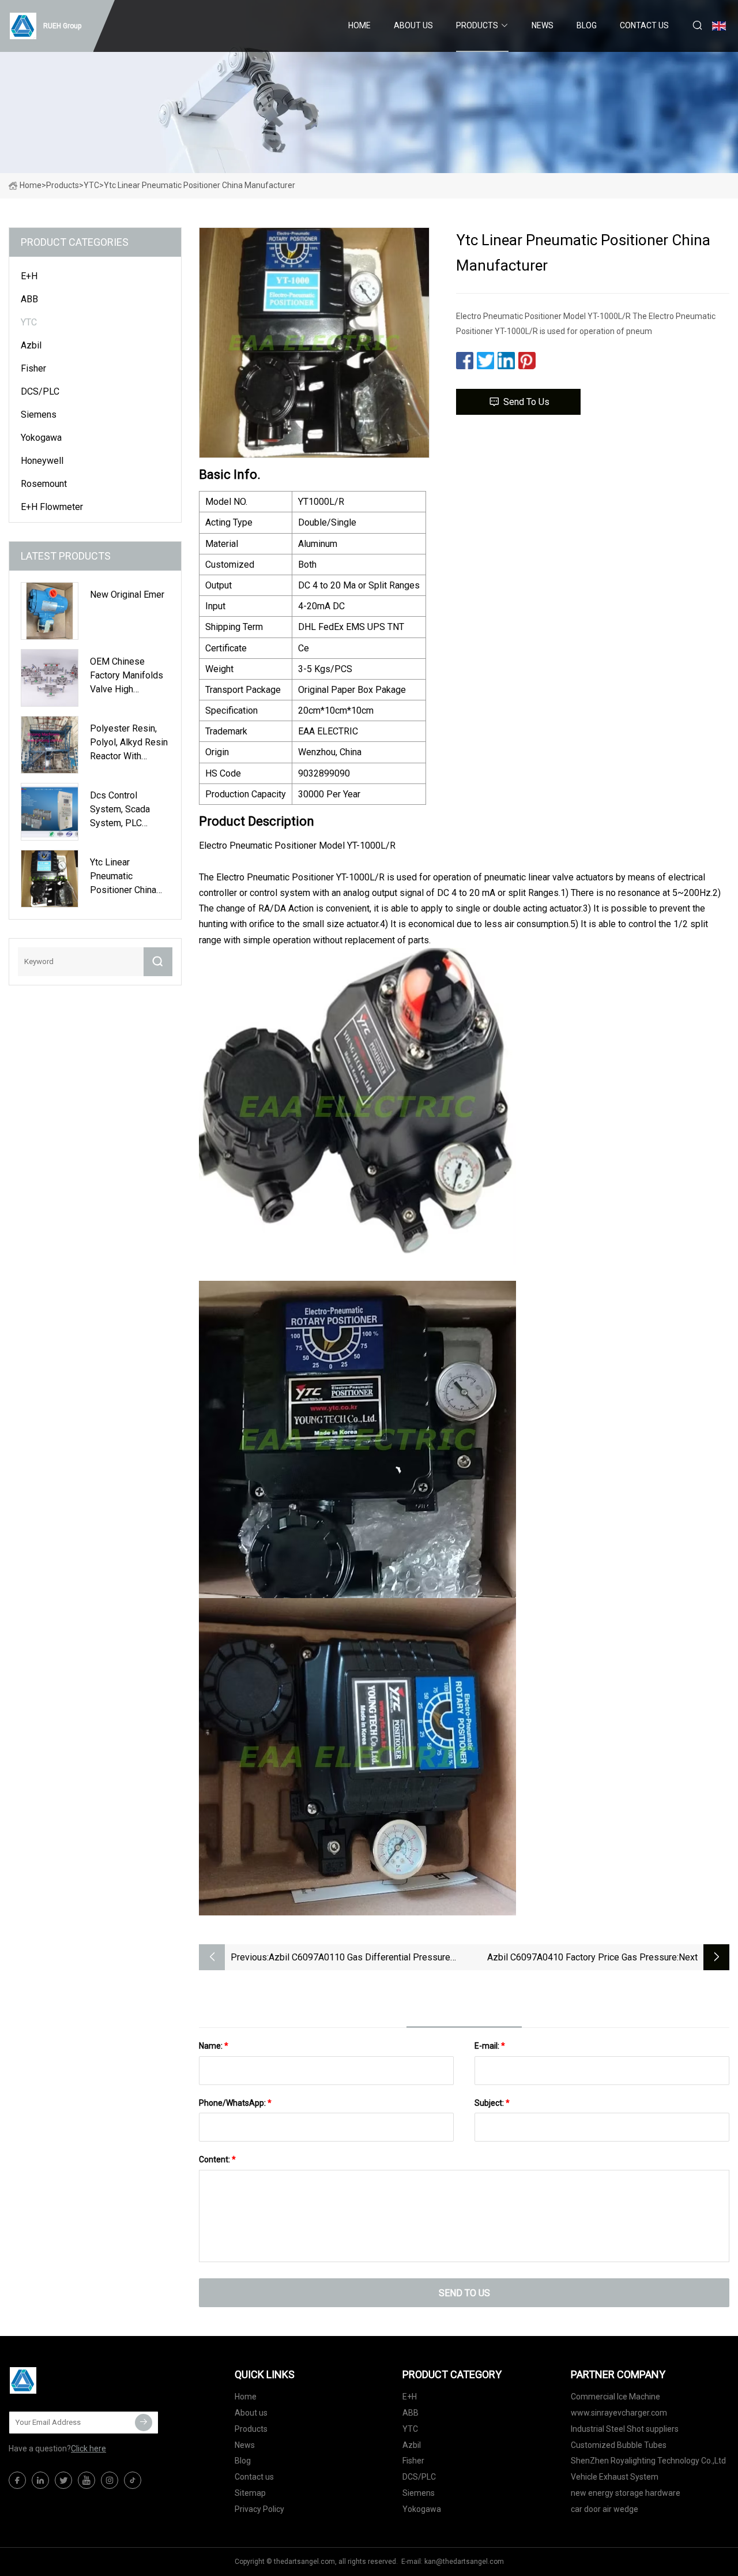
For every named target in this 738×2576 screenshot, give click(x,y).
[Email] (144, 2423)
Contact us (644, 25)
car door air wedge (605, 2509)
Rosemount (44, 484)
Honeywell (42, 461)
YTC (91, 185)
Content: (217, 2159)
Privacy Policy (259, 2509)
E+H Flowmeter (52, 507)
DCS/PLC (40, 391)
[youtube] (86, 2480)
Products (477, 25)
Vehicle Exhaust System (615, 2477)
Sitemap (250, 2493)
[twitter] (63, 2480)
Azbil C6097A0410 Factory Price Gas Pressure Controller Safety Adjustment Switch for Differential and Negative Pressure (573, 1958)
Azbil (31, 345)
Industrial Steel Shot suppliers (625, 2429)
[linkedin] (40, 2480)
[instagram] (110, 2480)
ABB (29, 299)
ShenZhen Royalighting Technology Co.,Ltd (648, 2461)
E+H (29, 276)
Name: (214, 2046)
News (543, 25)
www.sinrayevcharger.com (619, 2413)
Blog (587, 25)
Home (359, 25)
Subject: (492, 2103)
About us (413, 25)
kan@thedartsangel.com (464, 2562)
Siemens (39, 415)
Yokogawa (41, 438)
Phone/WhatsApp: (235, 2103)
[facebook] (17, 2480)
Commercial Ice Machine (615, 2397)
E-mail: (490, 2046)
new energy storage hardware (626, 2493)
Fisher (33, 368)
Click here (89, 2448)
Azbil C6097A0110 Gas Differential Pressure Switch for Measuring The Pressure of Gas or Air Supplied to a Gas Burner (362, 1958)
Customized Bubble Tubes (619, 2445)
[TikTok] (133, 2480)
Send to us (526, 402)
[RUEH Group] (66, 2380)
